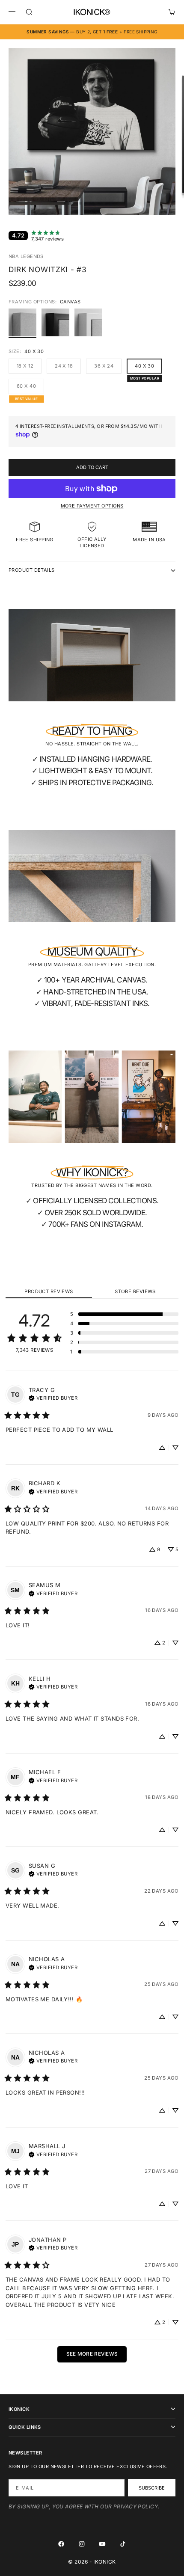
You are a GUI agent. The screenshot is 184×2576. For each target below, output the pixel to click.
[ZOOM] (172, 203)
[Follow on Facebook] (61, 2544)
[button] (124, 1314)
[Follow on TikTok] (123, 2544)
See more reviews (92, 2354)
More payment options (92, 506)
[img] (53, 1397)
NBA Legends (26, 256)
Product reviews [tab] (49, 1291)
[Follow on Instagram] (82, 2544)
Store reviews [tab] (135, 1291)
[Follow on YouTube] (102, 2544)
